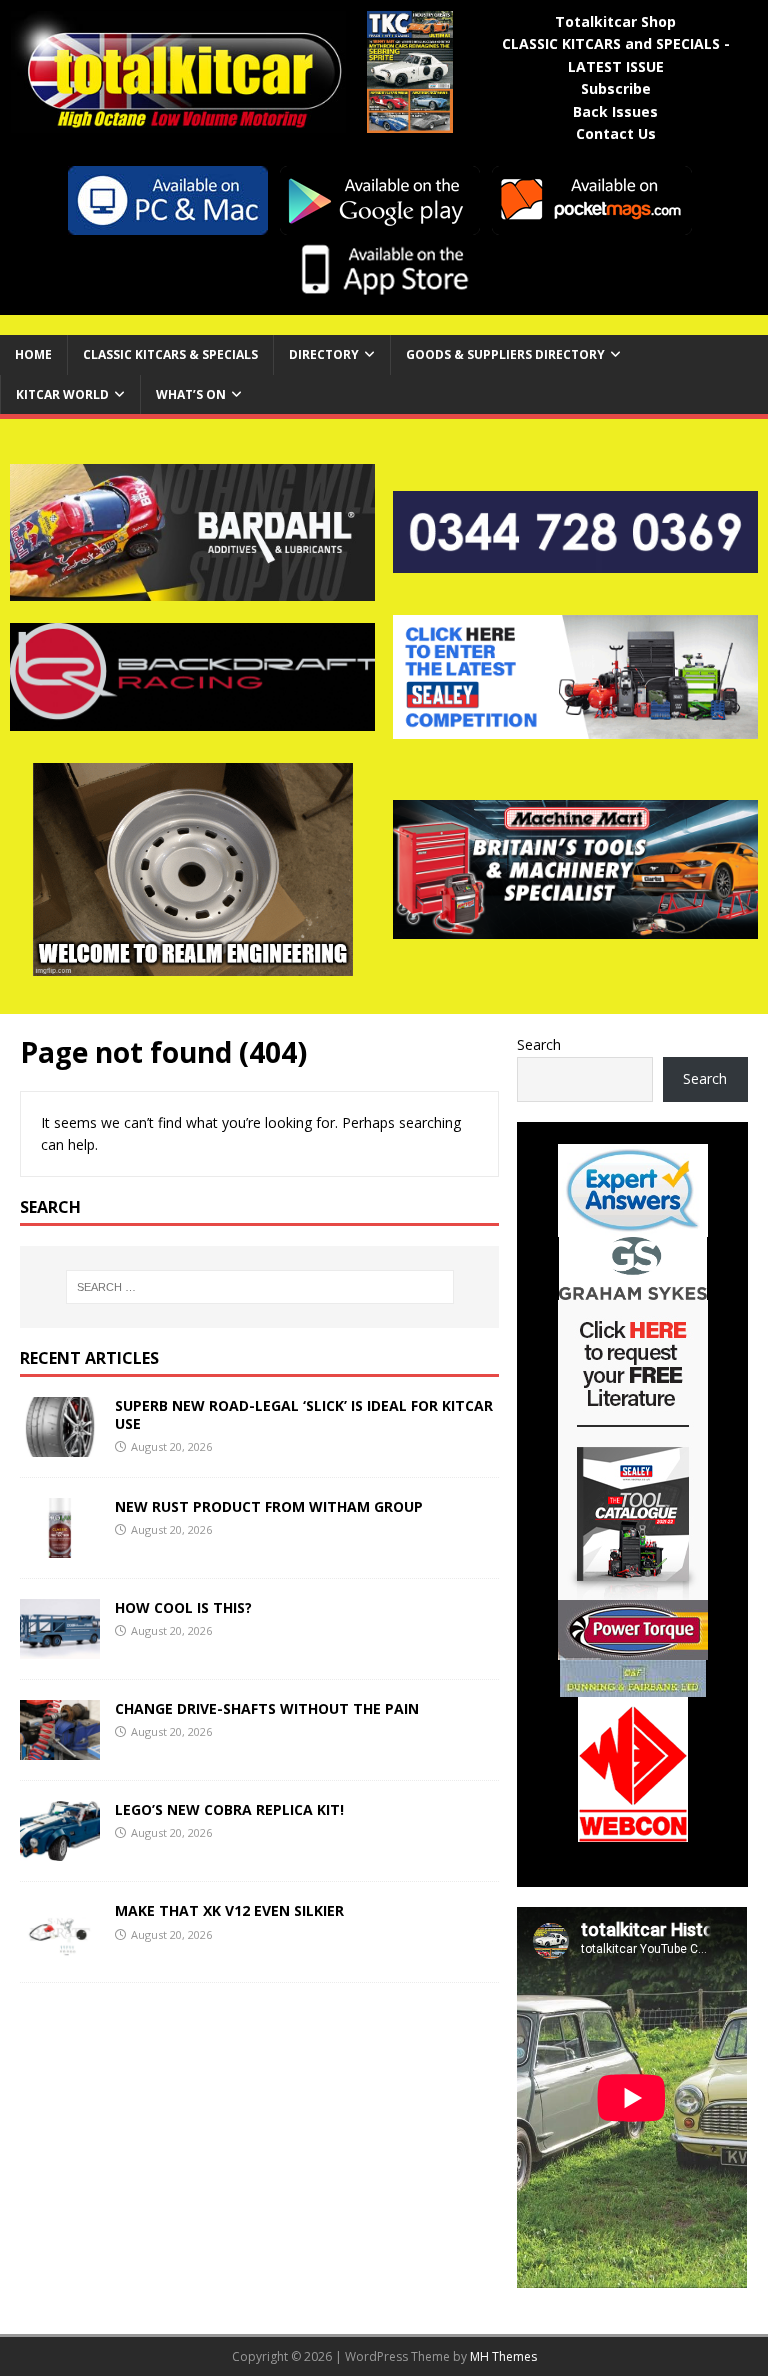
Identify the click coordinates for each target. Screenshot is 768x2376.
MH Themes (503, 2356)
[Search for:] (259, 1287)
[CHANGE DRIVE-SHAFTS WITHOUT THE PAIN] (60, 1748)
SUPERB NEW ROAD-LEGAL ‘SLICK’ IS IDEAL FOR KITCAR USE (304, 1414)
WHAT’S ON (191, 394)
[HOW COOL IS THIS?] (60, 1647)
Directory (324, 354)
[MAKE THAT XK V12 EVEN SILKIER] (60, 1950)
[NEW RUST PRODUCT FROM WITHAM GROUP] (60, 1546)
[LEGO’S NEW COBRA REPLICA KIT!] (60, 1849)
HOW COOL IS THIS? (183, 1607)
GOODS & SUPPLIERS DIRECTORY (505, 354)
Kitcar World (62, 394)
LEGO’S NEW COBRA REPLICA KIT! (229, 1809)
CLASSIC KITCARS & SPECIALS (170, 354)
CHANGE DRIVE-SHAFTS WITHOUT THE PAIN (267, 1708)
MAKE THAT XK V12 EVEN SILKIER (229, 1910)
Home (33, 354)
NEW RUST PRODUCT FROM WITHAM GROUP (269, 1506)
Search (539, 1044)
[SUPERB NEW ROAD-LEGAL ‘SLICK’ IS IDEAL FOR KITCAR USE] (60, 1445)
